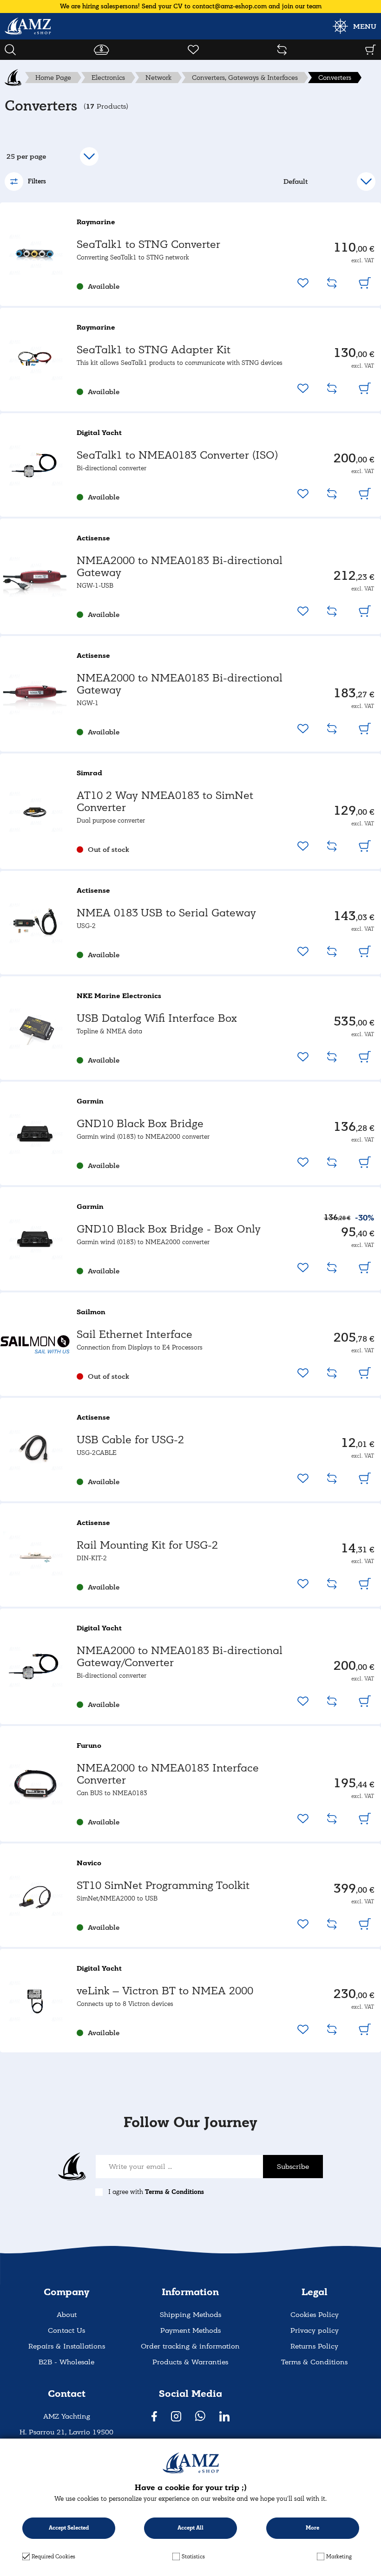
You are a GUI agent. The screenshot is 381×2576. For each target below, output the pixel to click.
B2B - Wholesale (66, 2362)
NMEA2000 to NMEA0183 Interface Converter (168, 1774)
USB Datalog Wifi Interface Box (157, 1018)
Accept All (190, 2528)
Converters (335, 78)
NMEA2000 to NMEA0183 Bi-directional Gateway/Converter (180, 1657)
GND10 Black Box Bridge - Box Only (169, 1229)
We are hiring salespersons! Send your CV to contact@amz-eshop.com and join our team (191, 6)
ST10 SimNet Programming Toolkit (163, 1885)
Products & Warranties (190, 2362)
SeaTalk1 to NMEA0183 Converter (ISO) (177, 455)
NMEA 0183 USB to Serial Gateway (166, 913)
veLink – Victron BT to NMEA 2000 (165, 1991)
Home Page (53, 78)
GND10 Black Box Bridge (140, 1124)
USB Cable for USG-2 (130, 1440)
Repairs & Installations (67, 2346)
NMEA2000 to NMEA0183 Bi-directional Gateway (180, 567)
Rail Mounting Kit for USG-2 (147, 1545)
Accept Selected (69, 2528)
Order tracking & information (190, 2346)
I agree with (156, 2192)
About (67, 2315)
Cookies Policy (315, 2315)
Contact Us (66, 2330)
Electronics (108, 78)
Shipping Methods (190, 2315)
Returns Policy (314, 2346)
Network (158, 78)
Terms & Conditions (174, 2192)
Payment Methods (190, 2330)
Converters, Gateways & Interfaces (245, 78)
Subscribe (293, 2167)
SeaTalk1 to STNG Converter (148, 244)
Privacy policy (315, 2330)
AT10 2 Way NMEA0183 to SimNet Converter (165, 801)
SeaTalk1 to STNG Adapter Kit (154, 350)
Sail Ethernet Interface (135, 1334)
